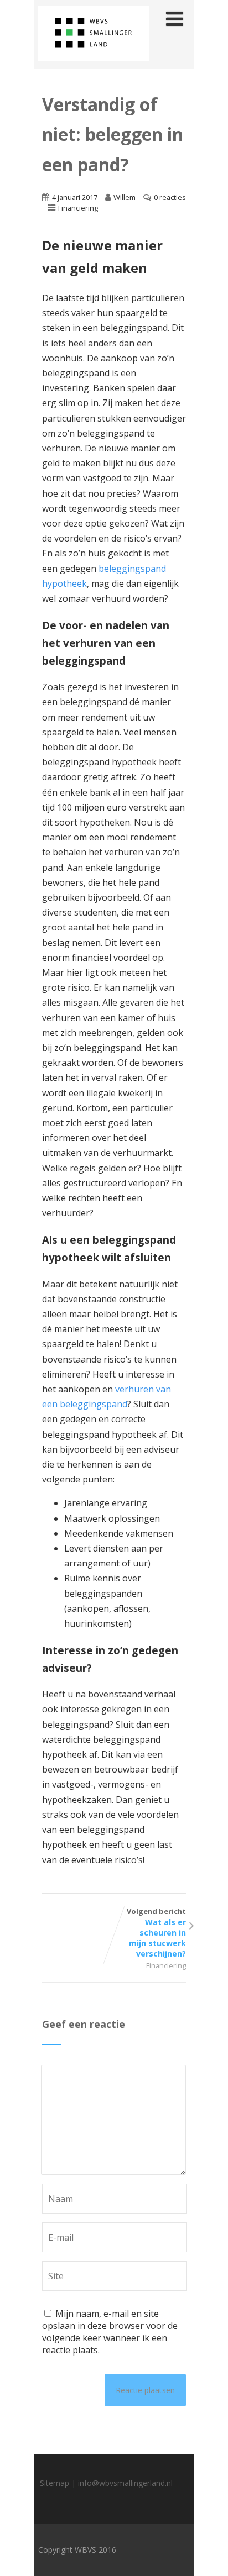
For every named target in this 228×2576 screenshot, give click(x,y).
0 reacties (170, 197)
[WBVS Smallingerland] (94, 63)
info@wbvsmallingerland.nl (125, 2483)
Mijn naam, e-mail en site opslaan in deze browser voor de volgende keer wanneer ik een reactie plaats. (110, 2332)
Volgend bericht (156, 1933)
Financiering (78, 208)
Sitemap (55, 2483)
